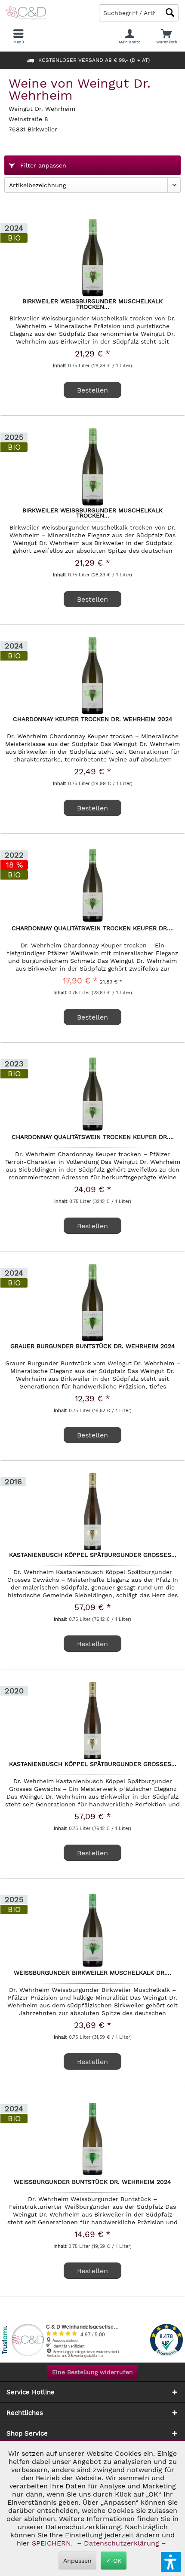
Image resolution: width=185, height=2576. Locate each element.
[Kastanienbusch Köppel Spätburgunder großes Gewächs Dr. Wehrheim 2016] (92, 1511)
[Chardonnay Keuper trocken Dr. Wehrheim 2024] (92, 676)
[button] (171, 2562)
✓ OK (114, 2561)
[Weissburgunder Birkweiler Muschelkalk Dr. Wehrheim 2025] (92, 1929)
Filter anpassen (42, 165)
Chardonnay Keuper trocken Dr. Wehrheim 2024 (93, 719)
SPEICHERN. (53, 2543)
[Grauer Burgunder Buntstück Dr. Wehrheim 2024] (92, 1303)
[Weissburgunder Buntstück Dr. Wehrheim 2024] (92, 2138)
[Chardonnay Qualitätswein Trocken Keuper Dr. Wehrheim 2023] (92, 1093)
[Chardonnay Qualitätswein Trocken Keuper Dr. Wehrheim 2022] (92, 885)
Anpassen (77, 2561)
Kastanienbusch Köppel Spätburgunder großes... (93, 1555)
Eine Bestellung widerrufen (92, 2372)
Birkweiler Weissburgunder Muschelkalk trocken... (92, 304)
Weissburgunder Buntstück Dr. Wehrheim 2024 (92, 2182)
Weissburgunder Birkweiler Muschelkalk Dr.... (92, 1973)
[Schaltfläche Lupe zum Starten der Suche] (170, 13)
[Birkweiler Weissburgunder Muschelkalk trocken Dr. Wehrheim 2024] (92, 258)
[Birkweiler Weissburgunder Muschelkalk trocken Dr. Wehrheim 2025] (92, 467)
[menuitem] (166, 37)
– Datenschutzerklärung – (122, 2543)
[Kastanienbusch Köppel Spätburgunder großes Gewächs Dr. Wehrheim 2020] (92, 1720)
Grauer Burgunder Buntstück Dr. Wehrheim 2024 (93, 1346)
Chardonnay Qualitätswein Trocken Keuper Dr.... (93, 929)
